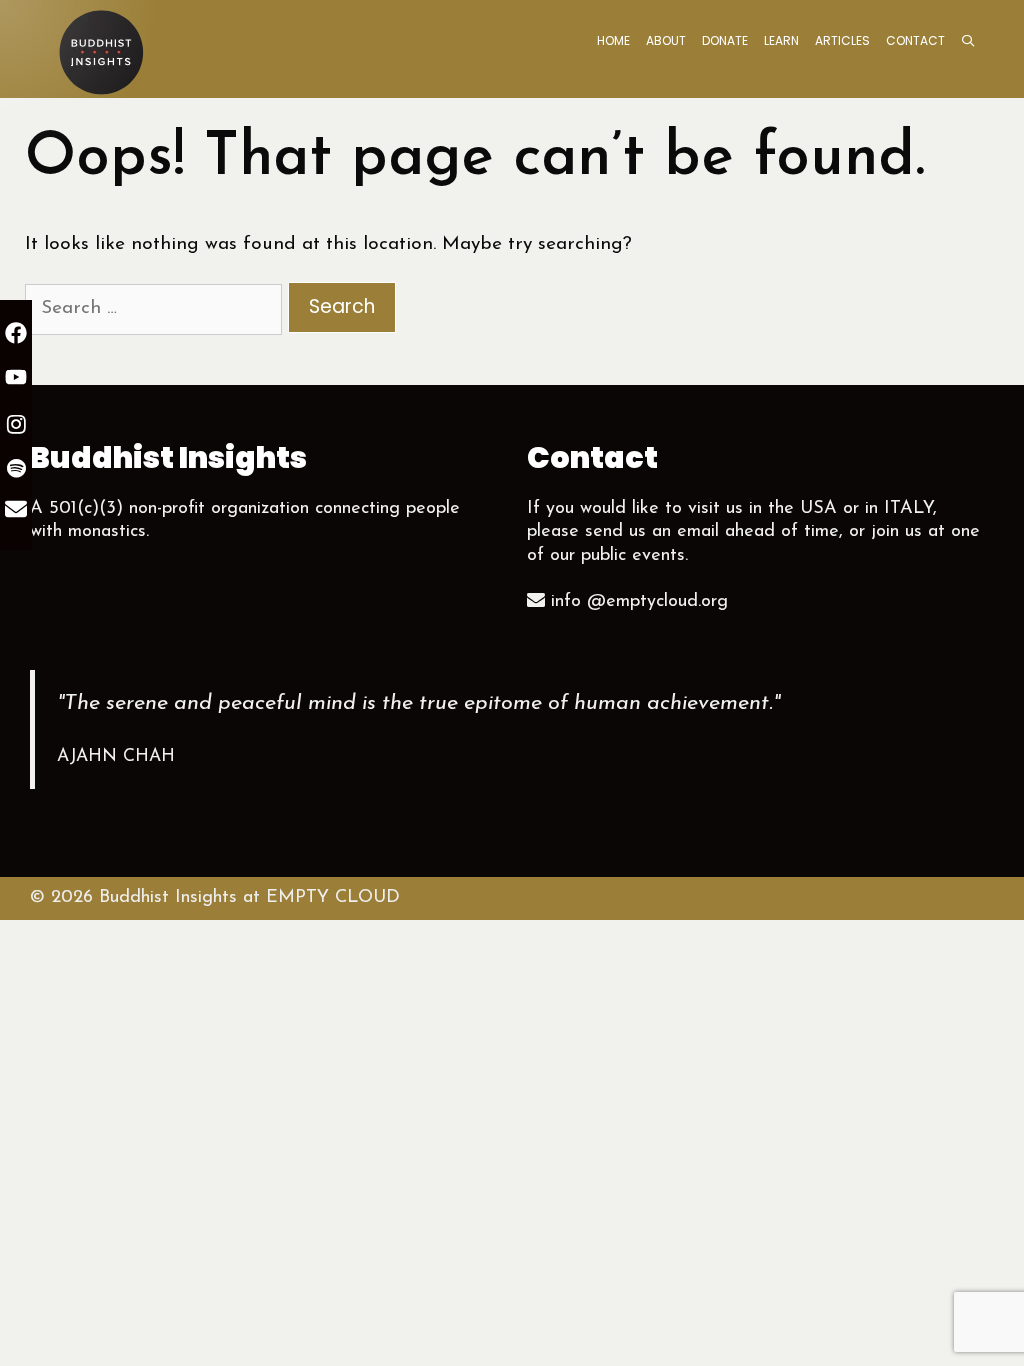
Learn (781, 40)
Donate (725, 40)
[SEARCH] (968, 41)
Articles (842, 40)
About (666, 40)
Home (613, 40)
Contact (915, 40)
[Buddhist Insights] (100, 50)
